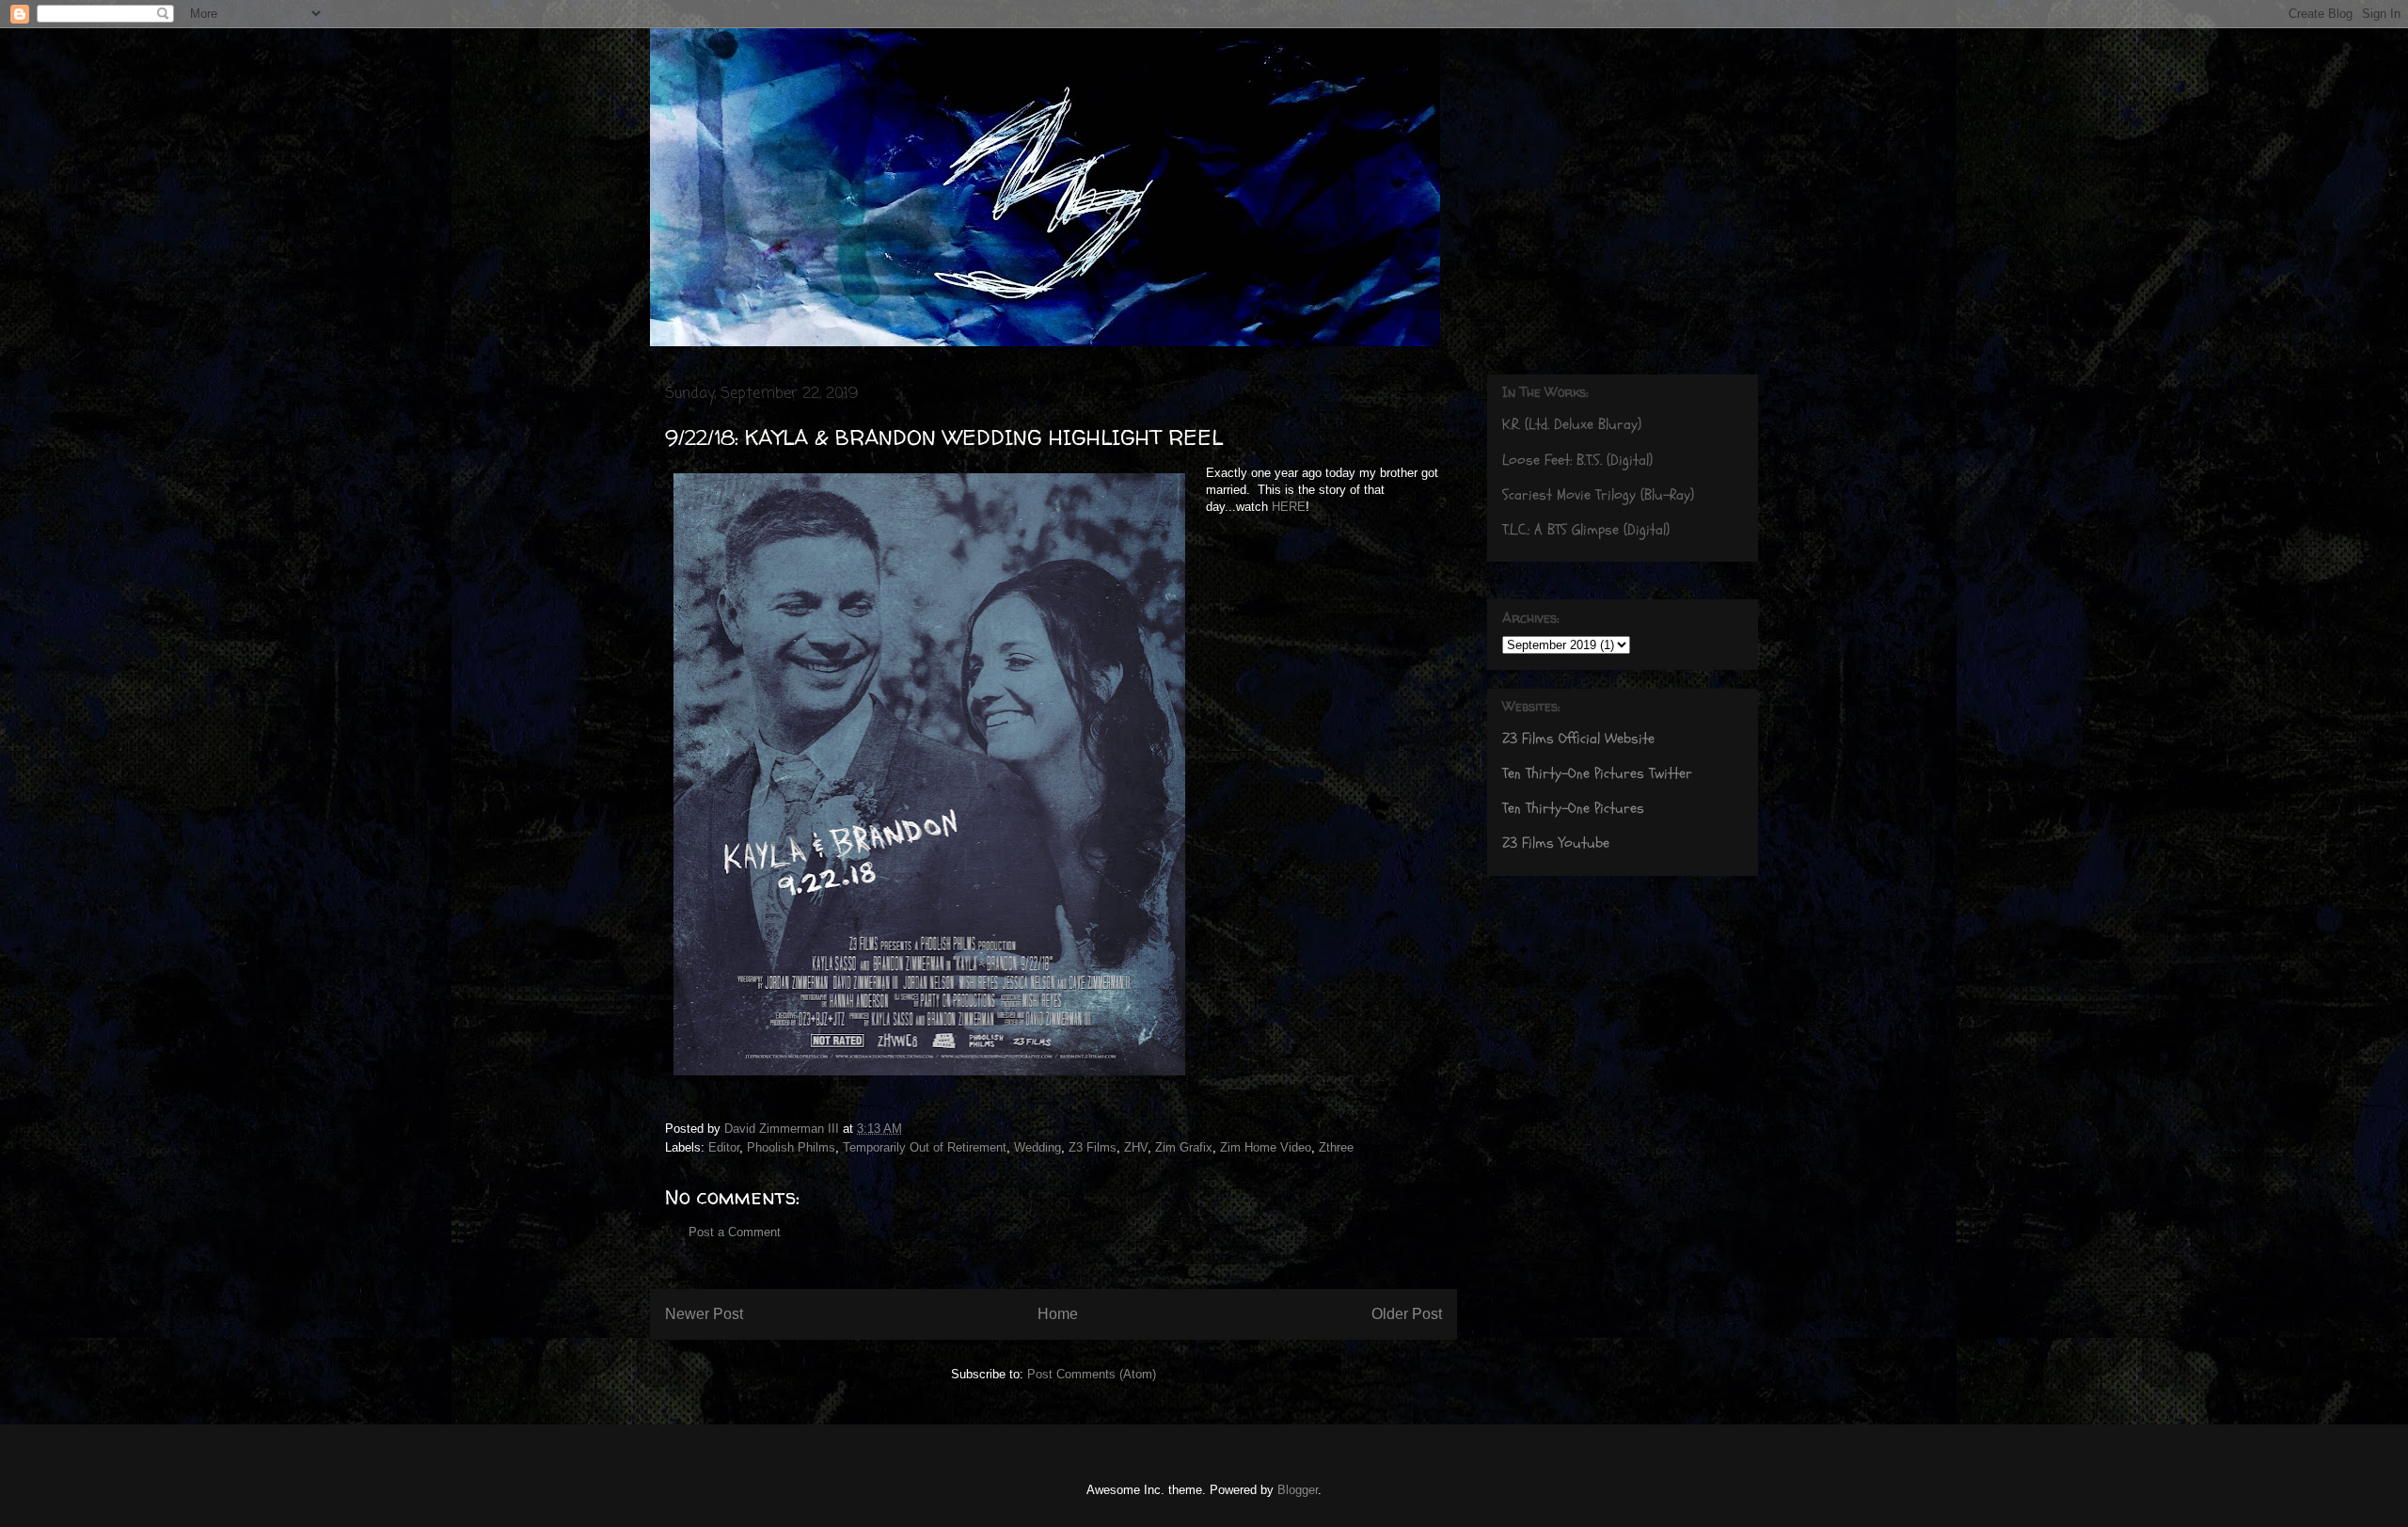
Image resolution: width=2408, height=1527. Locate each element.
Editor (724, 1147)
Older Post (1407, 1314)
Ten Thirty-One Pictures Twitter (1597, 773)
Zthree (1336, 1147)
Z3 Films (1093, 1147)
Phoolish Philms (791, 1147)
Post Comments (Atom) (1092, 1374)
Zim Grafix (1184, 1147)
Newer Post (704, 1314)
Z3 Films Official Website (1578, 739)
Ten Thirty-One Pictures (1573, 808)
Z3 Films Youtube (1556, 843)
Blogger (1298, 1490)
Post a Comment (735, 1232)
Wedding (1038, 1147)
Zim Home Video (1266, 1147)
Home (1058, 1314)
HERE (1289, 507)
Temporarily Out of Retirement (925, 1147)
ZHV (1136, 1147)
